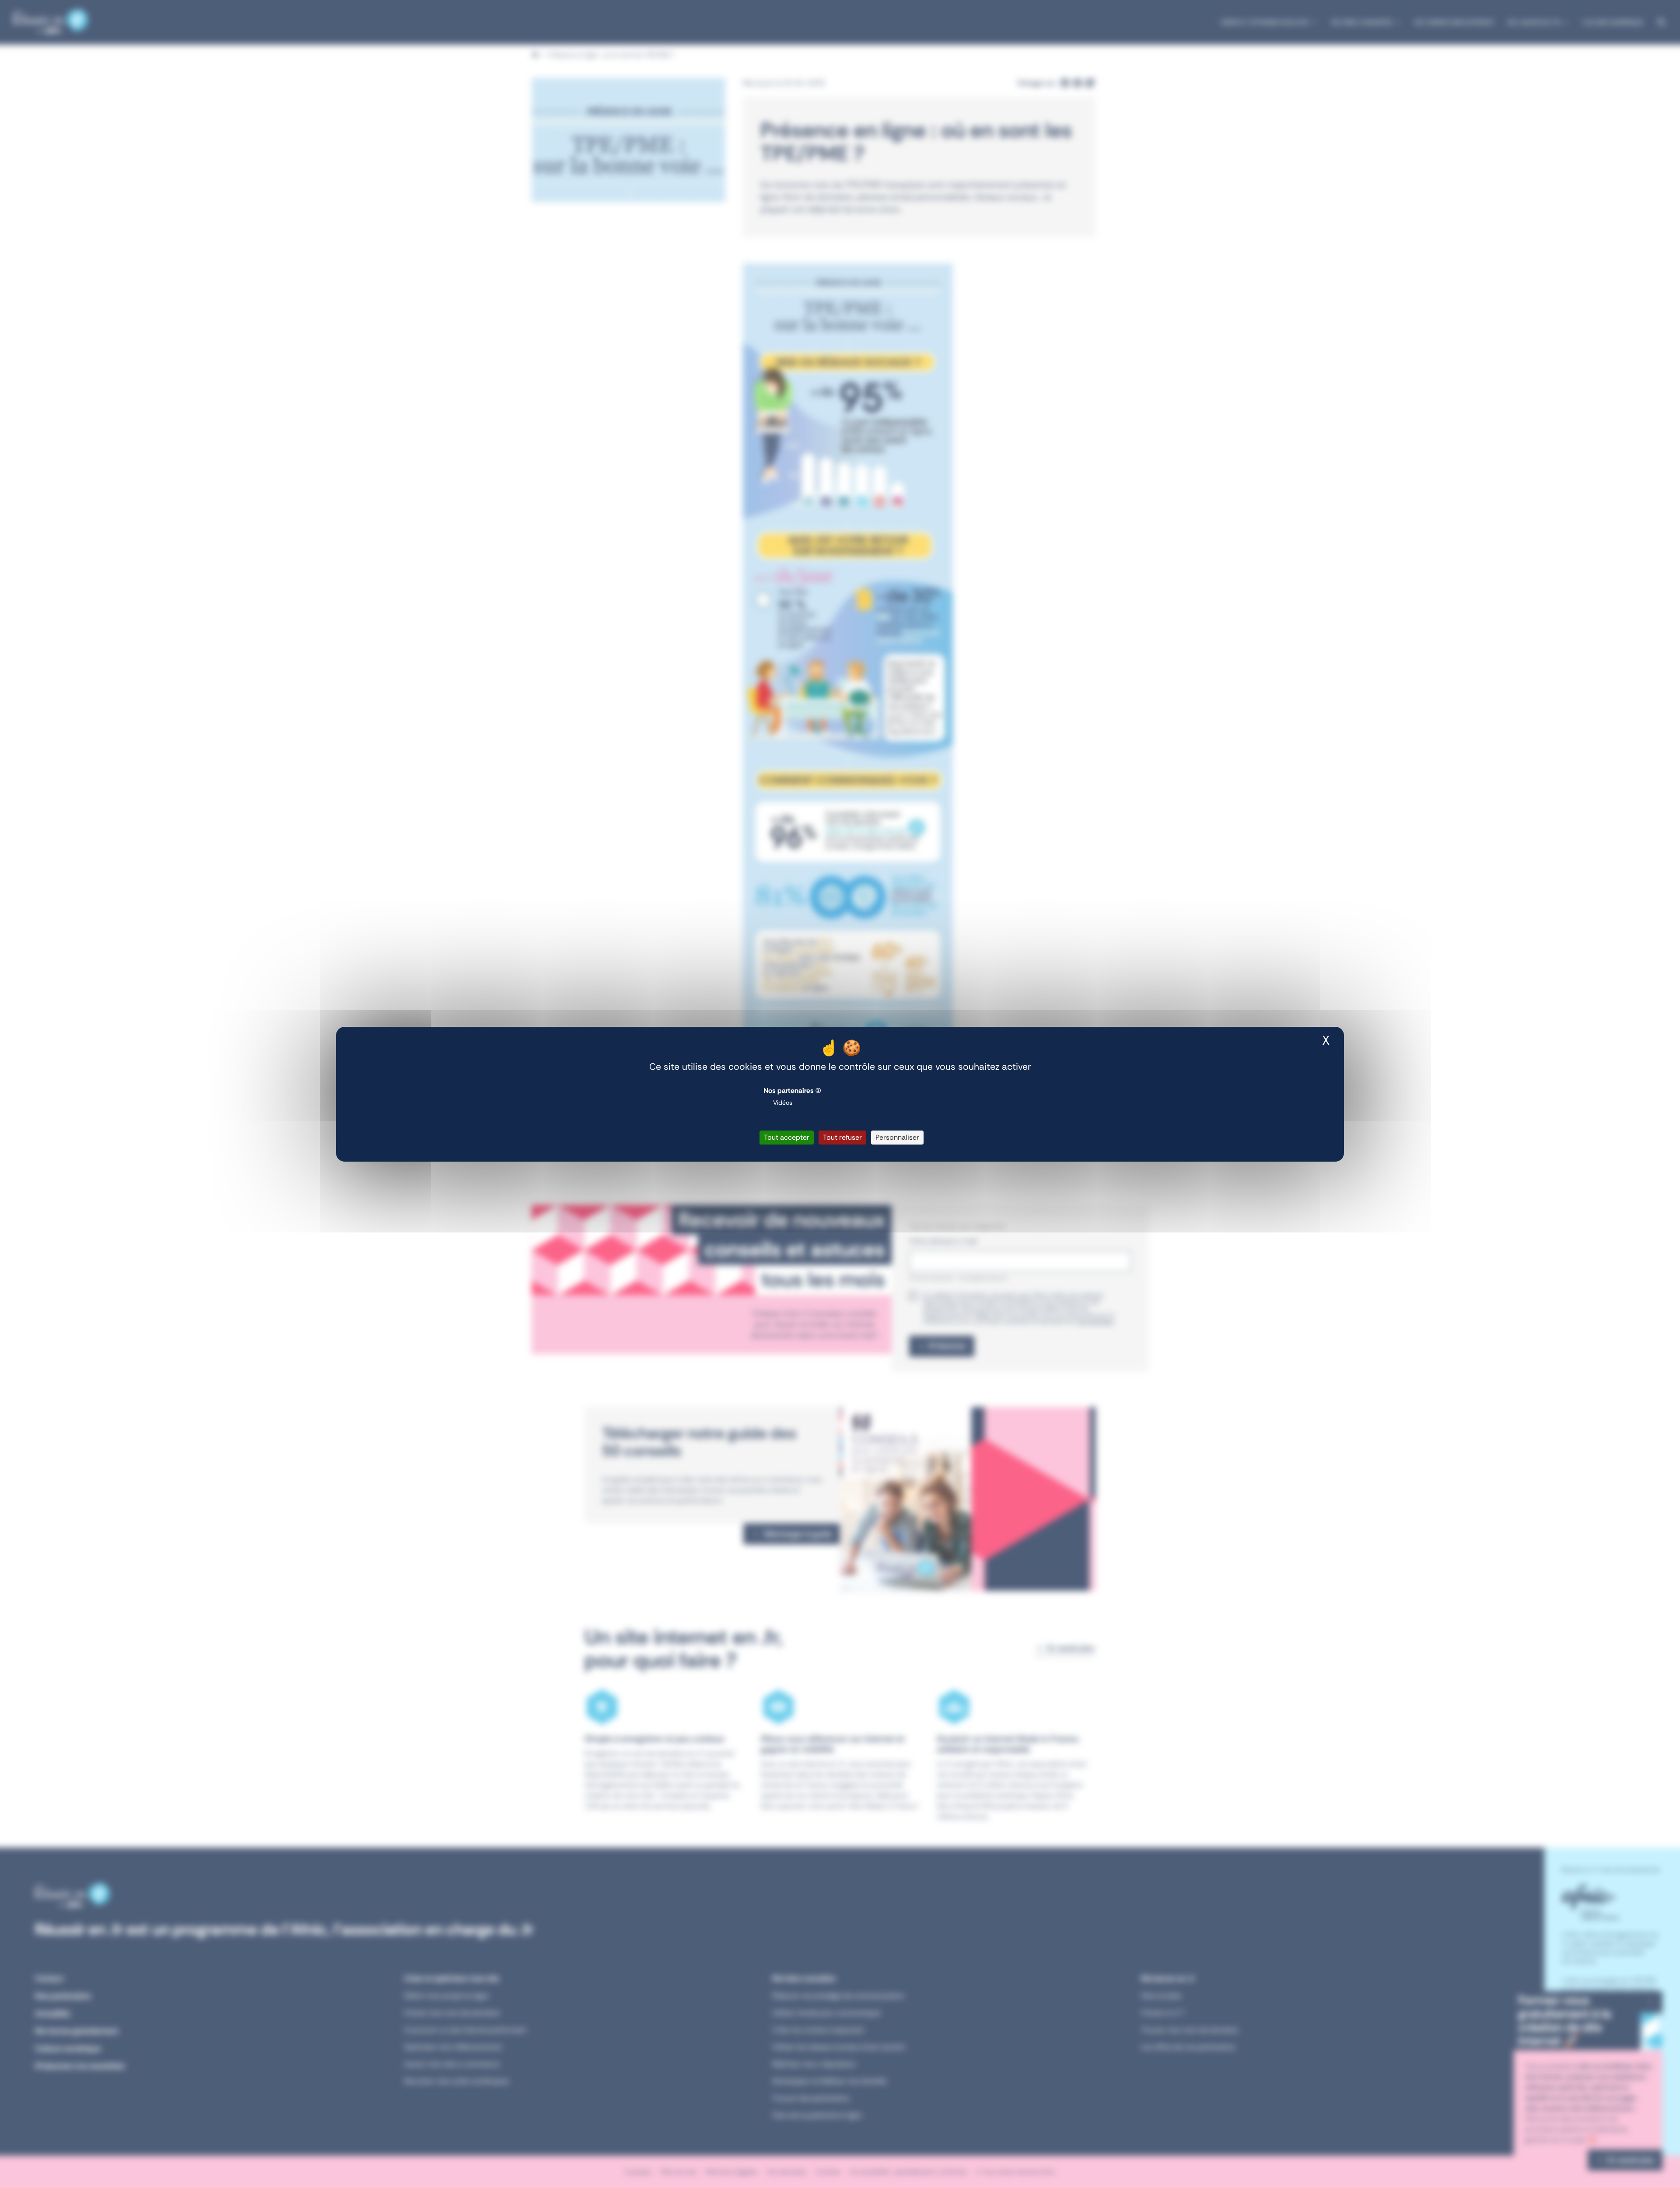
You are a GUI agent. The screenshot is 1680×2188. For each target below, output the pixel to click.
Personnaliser (897, 1137)
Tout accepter (787, 1137)
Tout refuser (842, 1137)
